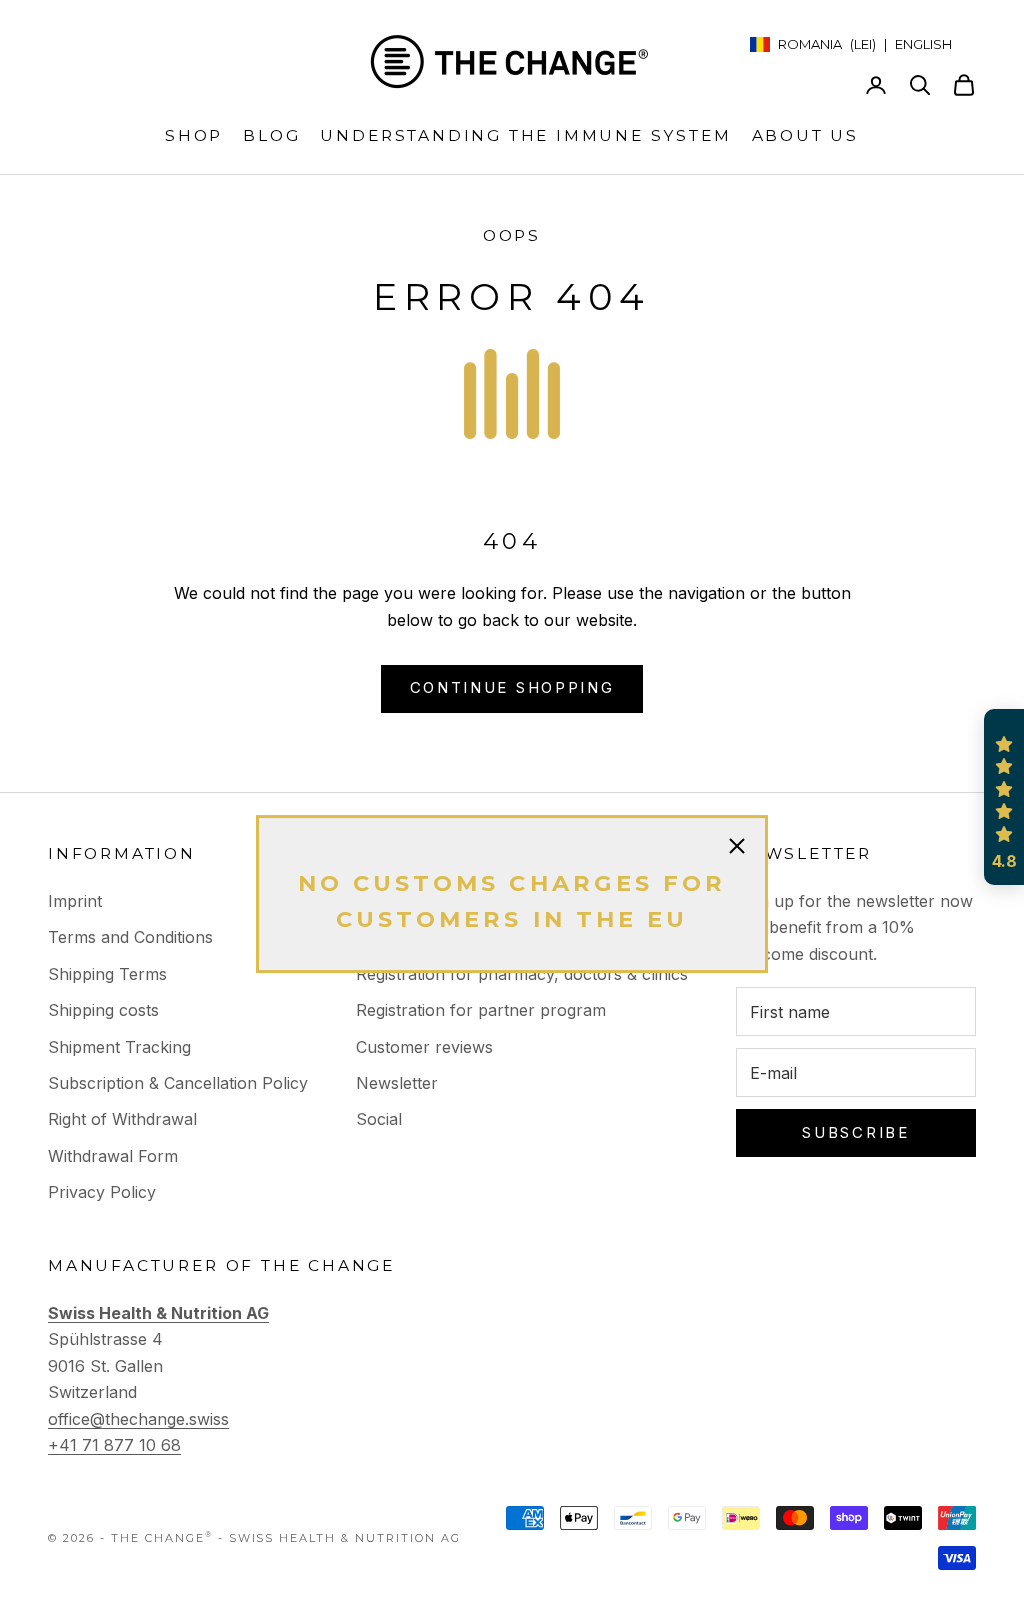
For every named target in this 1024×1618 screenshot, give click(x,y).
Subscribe (855, 1132)
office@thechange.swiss (138, 1419)
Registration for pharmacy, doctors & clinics (522, 974)
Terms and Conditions (130, 937)
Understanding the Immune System (525, 135)
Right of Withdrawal (122, 1119)
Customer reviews (424, 1047)
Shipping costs (103, 1010)
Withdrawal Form (113, 1156)
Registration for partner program (481, 1010)
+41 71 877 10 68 (114, 1445)
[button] (1004, 797)
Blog (271, 135)
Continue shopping (512, 687)
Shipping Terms (107, 974)
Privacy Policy (102, 1192)
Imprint (75, 901)
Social (379, 1119)
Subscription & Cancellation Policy (178, 1083)
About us (805, 135)
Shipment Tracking (119, 1047)
